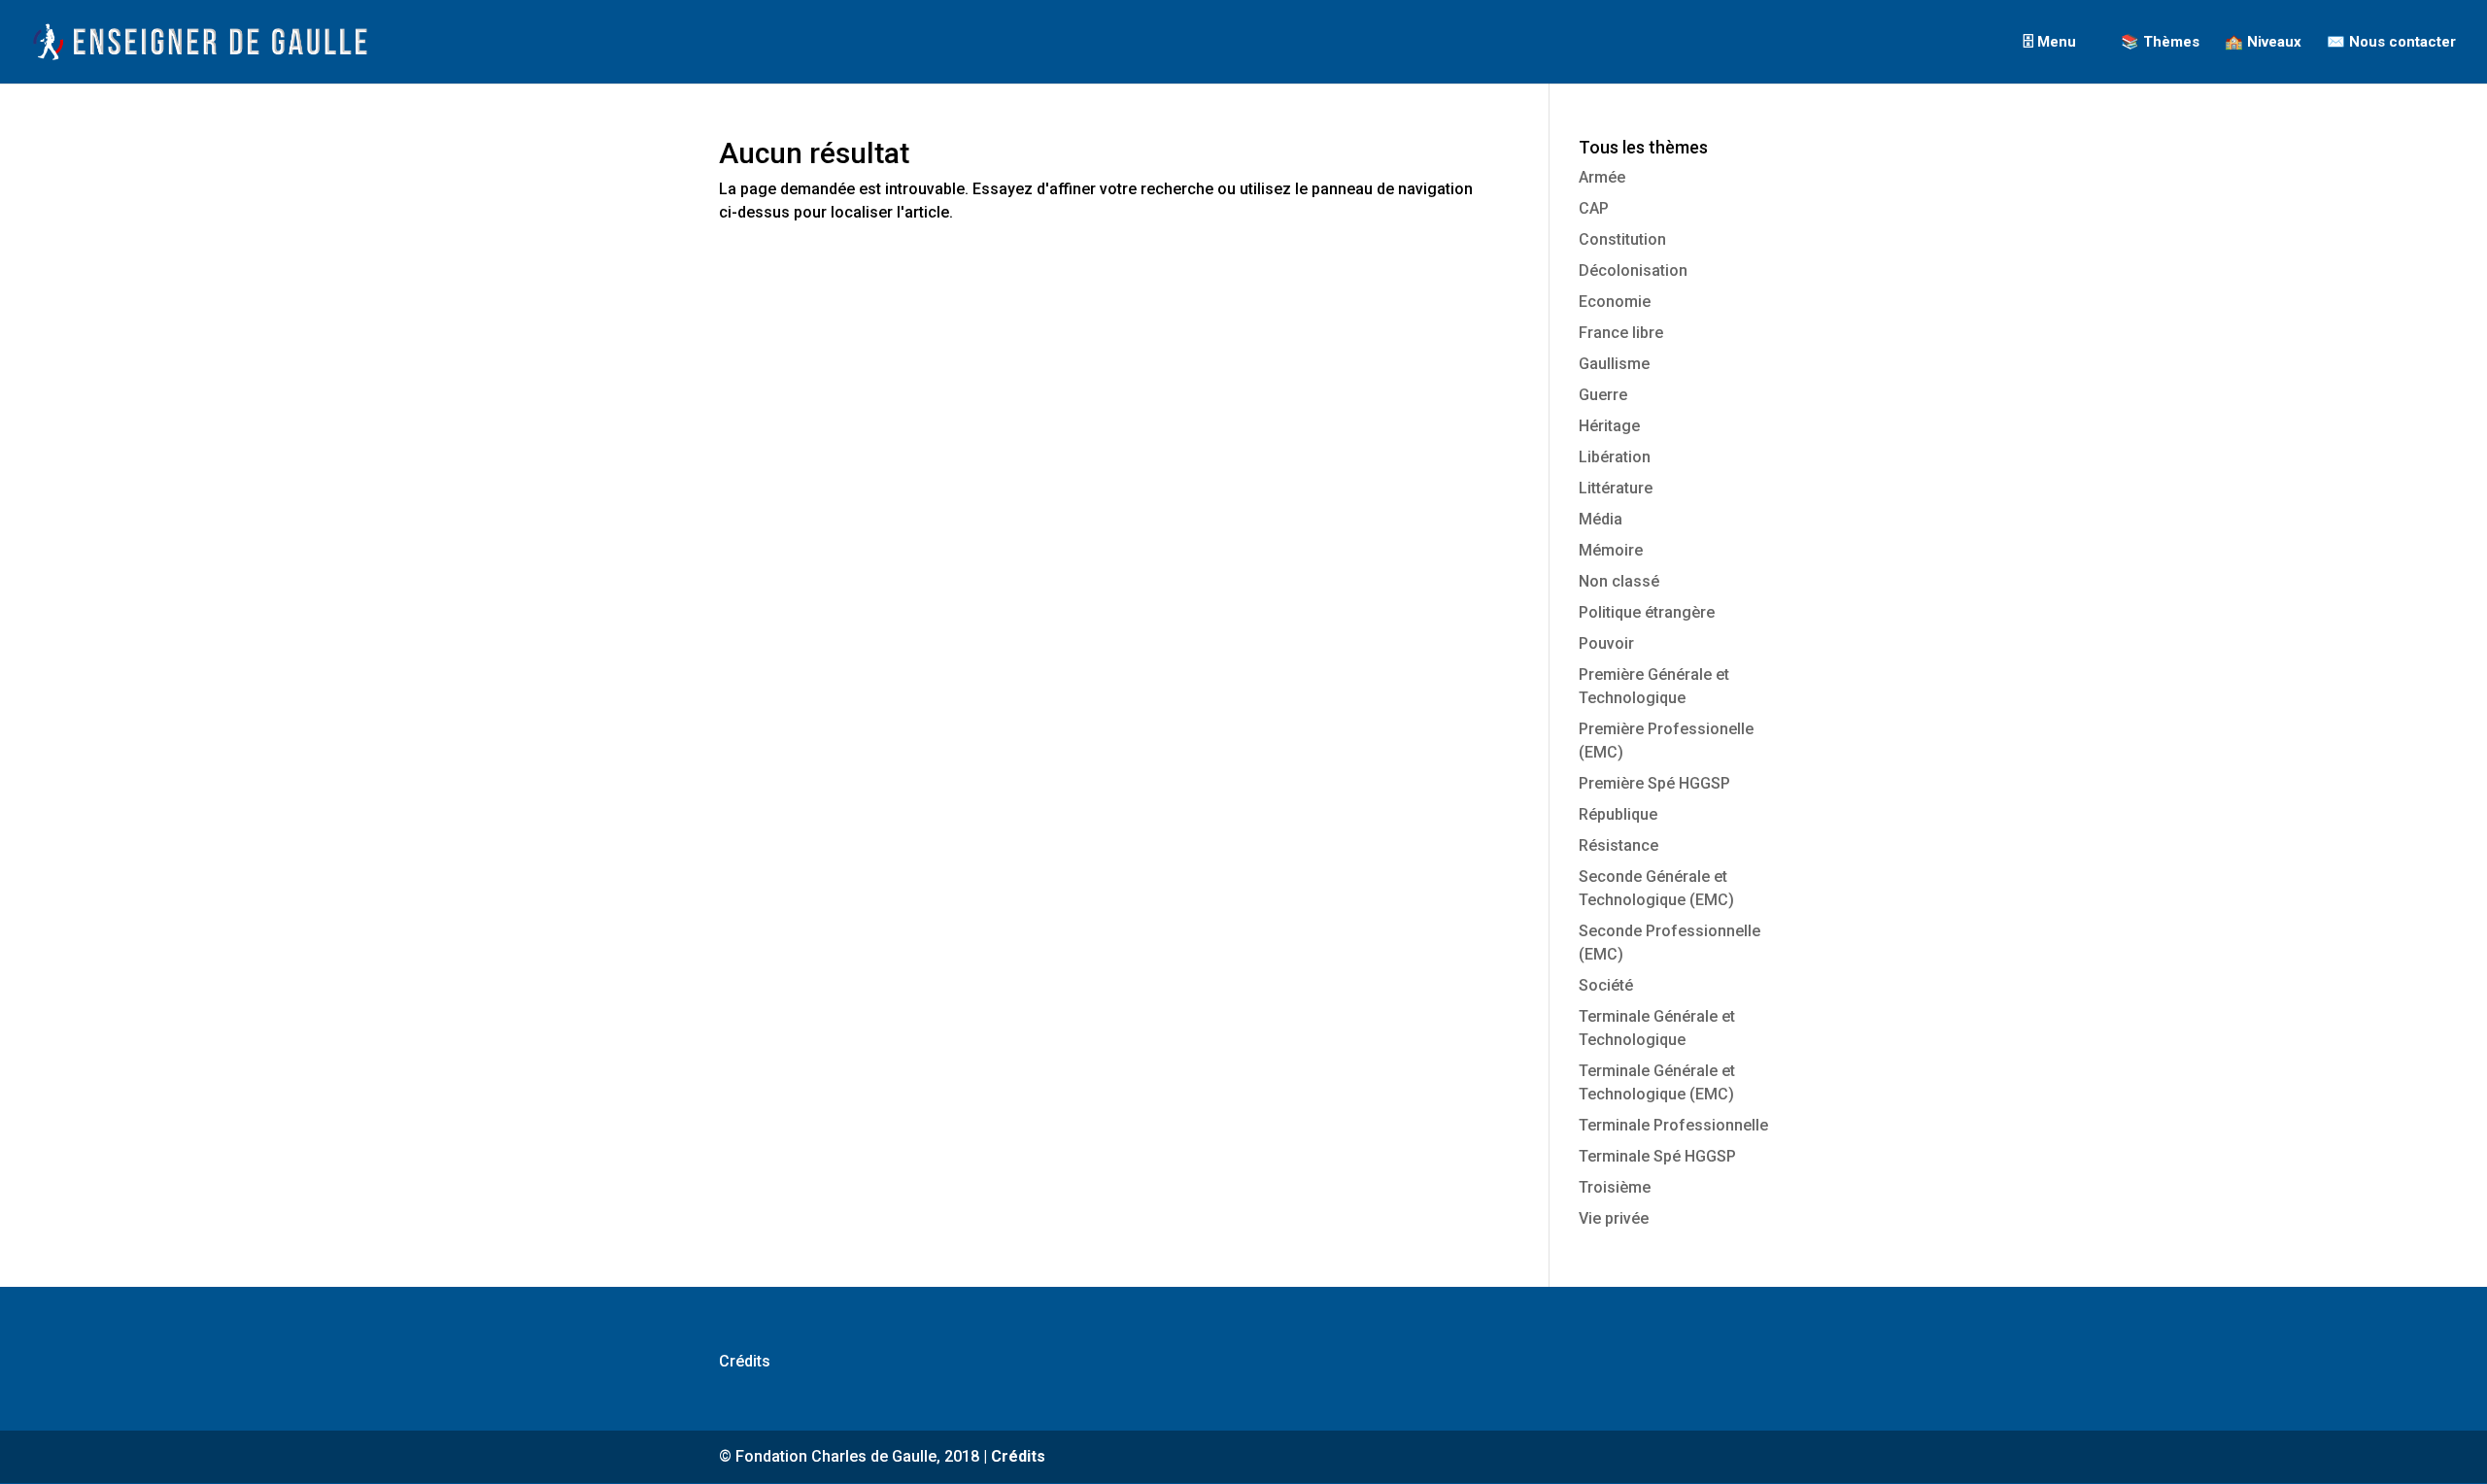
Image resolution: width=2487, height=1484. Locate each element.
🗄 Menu (2049, 43)
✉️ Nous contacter (2391, 43)
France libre (1621, 333)
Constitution (1622, 239)
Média (1601, 519)
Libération (1615, 457)
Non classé (1619, 581)
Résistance (1618, 845)
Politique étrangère (1647, 612)
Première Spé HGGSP (1654, 783)
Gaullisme (1614, 364)
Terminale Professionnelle (1673, 1125)
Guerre (1603, 395)
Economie (1615, 302)
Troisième (1615, 1187)
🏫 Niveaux (2263, 43)
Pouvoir (1606, 643)
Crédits (745, 1361)
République (1618, 814)
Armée (1602, 177)
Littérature (1616, 488)
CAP (1594, 208)
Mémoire (1611, 550)
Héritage (1609, 426)
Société (1606, 985)
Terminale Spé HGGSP (1657, 1156)
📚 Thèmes (2160, 43)
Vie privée (1614, 1218)
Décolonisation (1633, 270)
